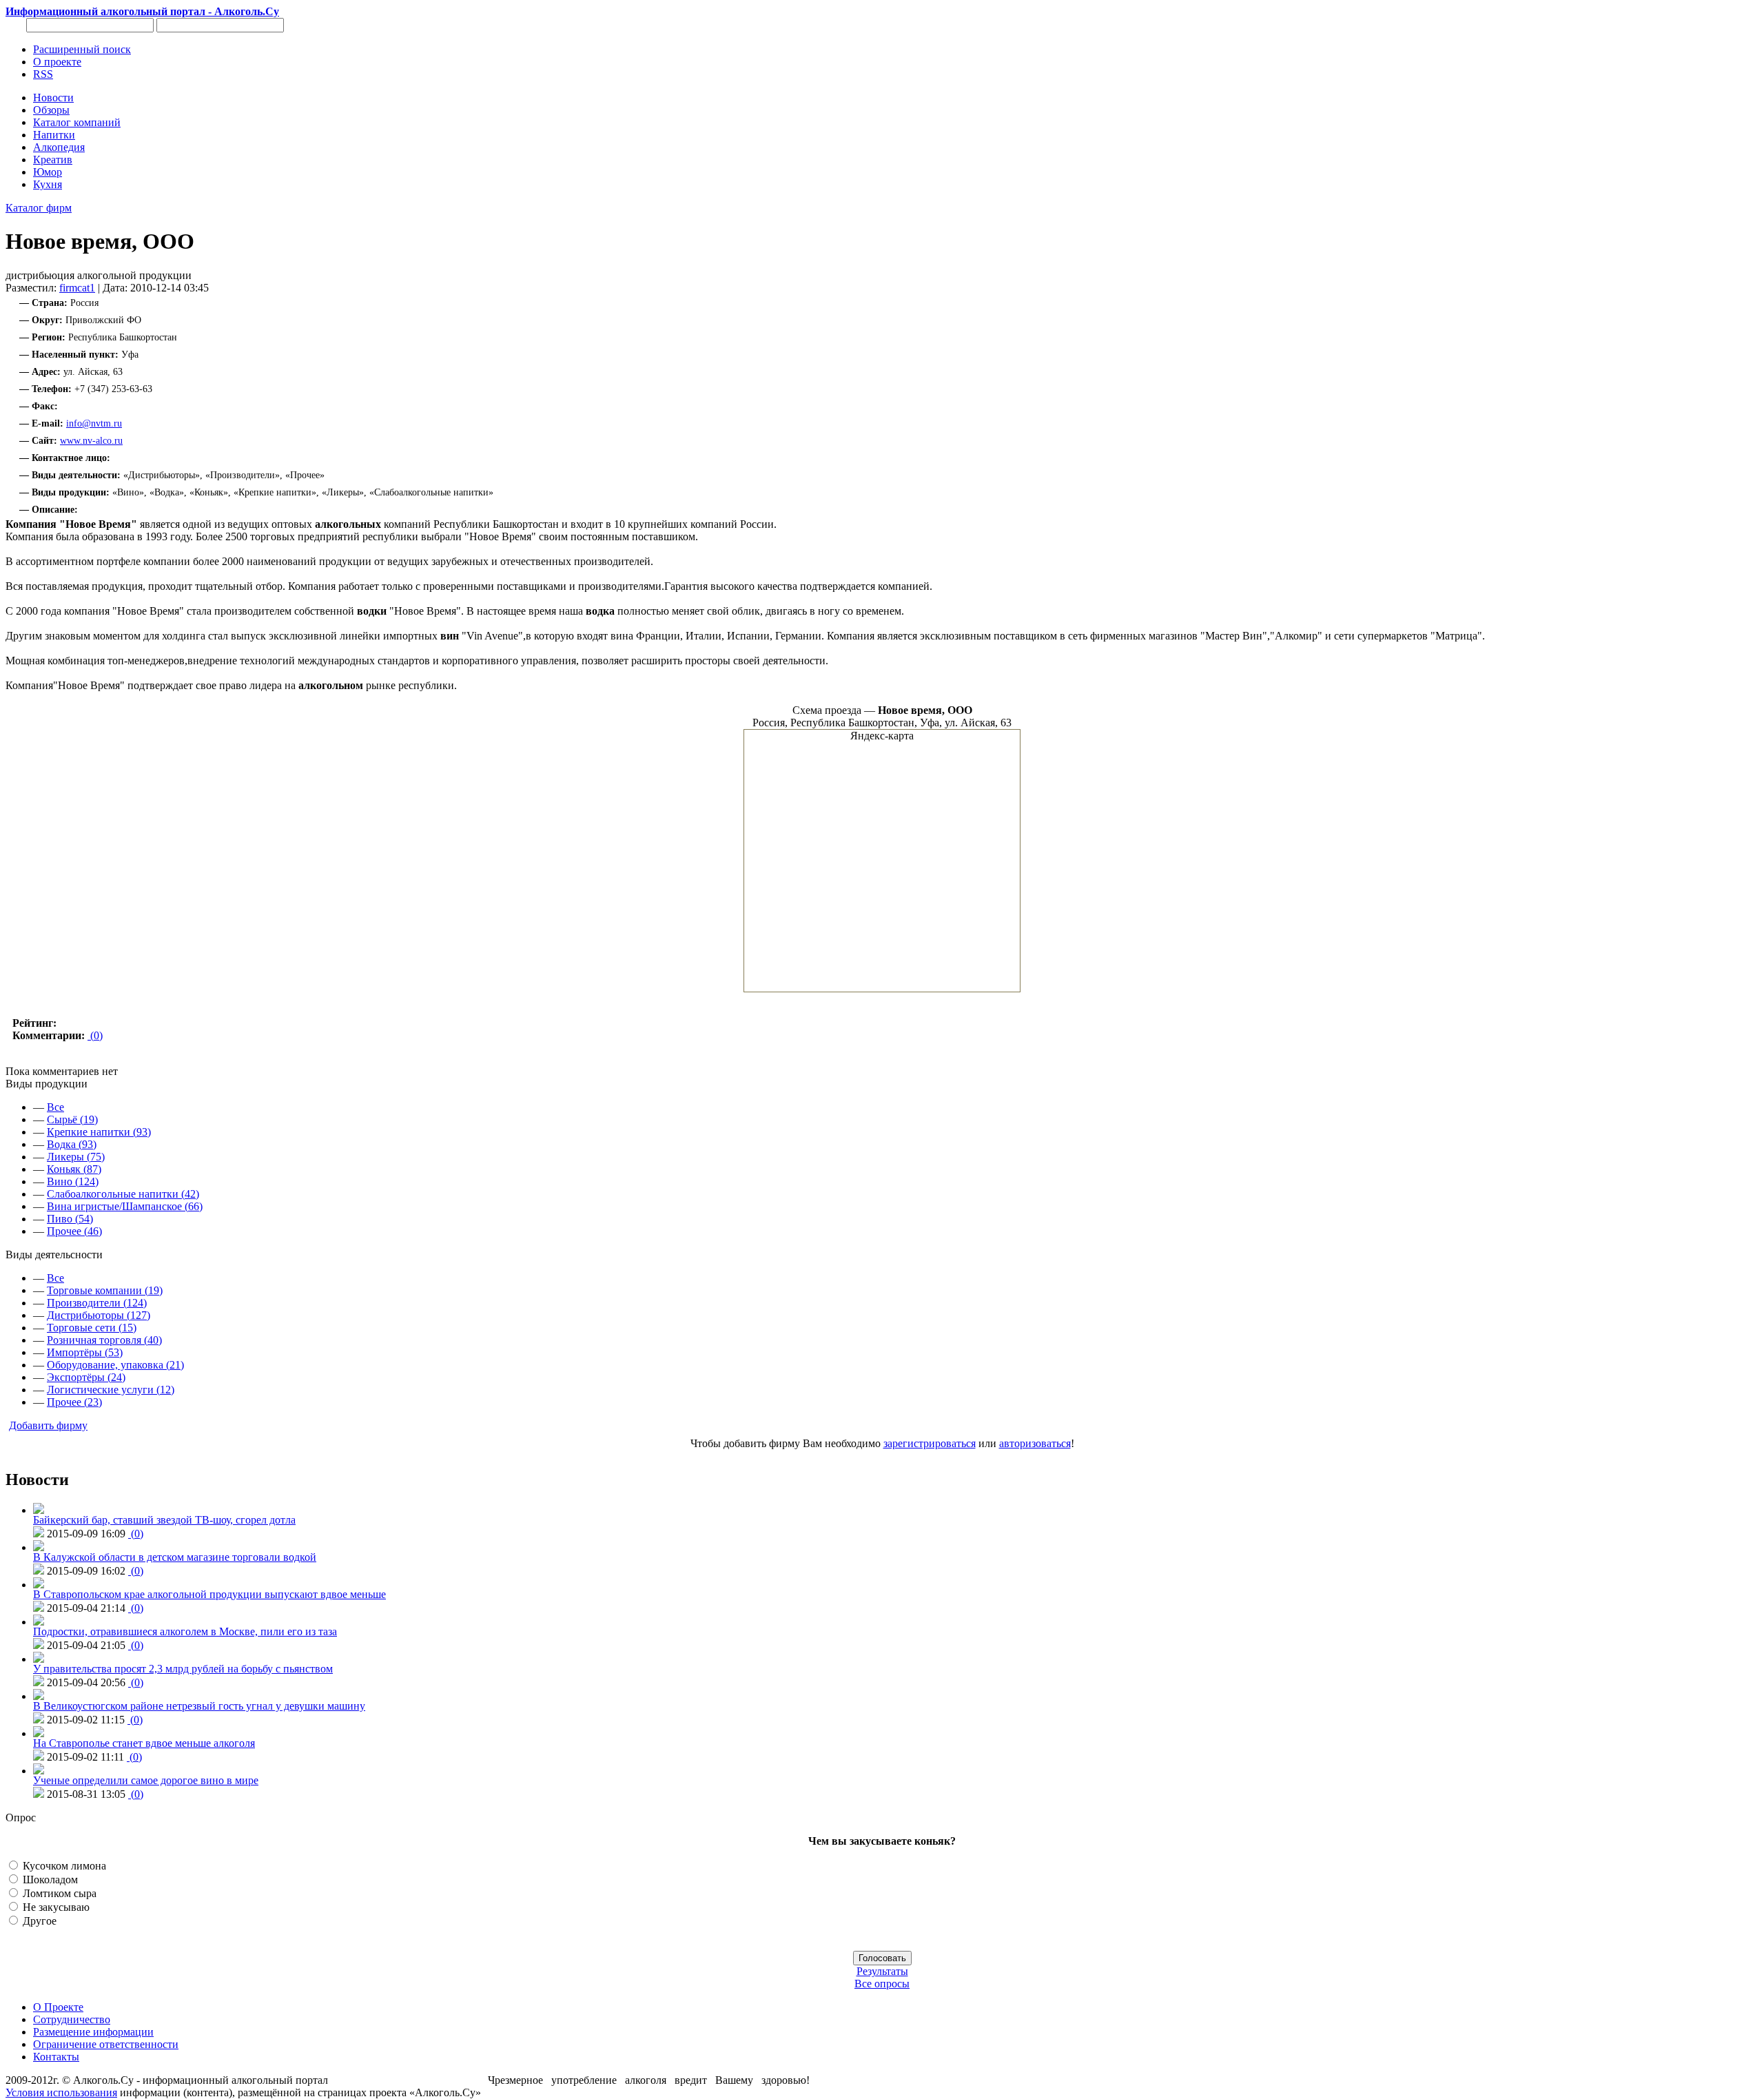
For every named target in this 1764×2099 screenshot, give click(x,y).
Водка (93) (72, 1144)
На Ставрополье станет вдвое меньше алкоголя (144, 1743)
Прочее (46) (74, 1231)
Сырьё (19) (72, 1119)
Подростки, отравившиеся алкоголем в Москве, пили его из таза (185, 1631)
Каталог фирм (39, 208)
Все (55, 1107)
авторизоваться (1035, 1443)
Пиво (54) (70, 1219)
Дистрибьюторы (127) (99, 1315)
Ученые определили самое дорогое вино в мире (146, 1780)
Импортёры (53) (85, 1352)
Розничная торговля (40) (104, 1340)
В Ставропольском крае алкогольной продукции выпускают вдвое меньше (209, 1594)
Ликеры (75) (76, 1157)
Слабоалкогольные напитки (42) (123, 1194)
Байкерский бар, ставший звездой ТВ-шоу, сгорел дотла (164, 1520)
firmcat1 (77, 288)
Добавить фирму (48, 1425)
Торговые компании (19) (105, 1290)
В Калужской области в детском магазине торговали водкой (175, 1557)
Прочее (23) (74, 1402)
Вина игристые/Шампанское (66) (125, 1206)
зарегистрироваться (930, 1443)
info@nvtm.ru (94, 423)
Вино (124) (73, 1181)
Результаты (882, 1971)
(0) (95, 1035)
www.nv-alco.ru (91, 441)
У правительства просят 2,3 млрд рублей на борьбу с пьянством (183, 1669)
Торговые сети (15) (92, 1328)
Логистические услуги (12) (111, 1390)
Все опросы (882, 1984)
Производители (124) (97, 1303)
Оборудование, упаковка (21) (115, 1365)
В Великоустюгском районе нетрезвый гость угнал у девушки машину (199, 1706)
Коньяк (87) (74, 1169)
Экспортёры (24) (86, 1377)
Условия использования (61, 2092)
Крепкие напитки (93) (99, 1132)
